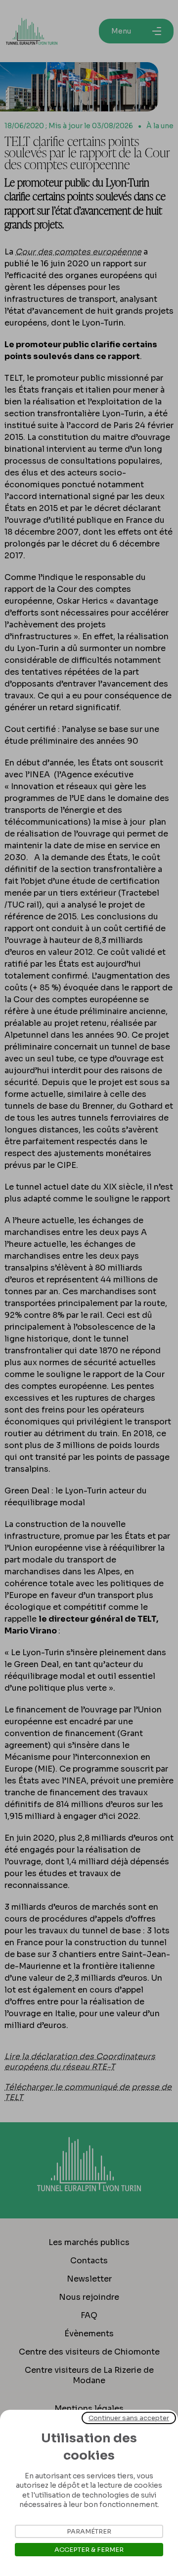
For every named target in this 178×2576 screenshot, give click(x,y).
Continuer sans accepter (129, 2418)
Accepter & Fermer (89, 2550)
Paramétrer (89, 2531)
